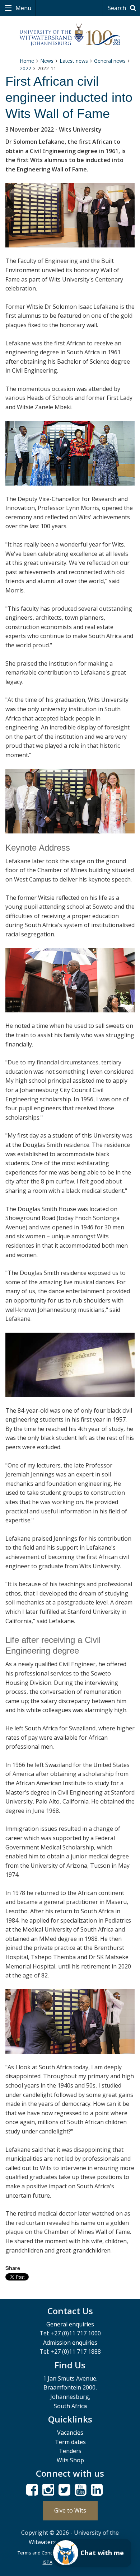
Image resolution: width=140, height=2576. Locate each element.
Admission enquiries (70, 2343)
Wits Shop (70, 2460)
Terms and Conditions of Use (49, 2553)
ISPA (48, 2562)
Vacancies (70, 2433)
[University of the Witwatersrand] (70, 35)
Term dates (70, 2442)
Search (118, 8)
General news (110, 61)
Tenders (70, 2451)
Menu (23, 8)
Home (27, 61)
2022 (25, 68)
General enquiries (70, 2324)
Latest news (74, 61)
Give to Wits (70, 2510)
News (47, 61)
